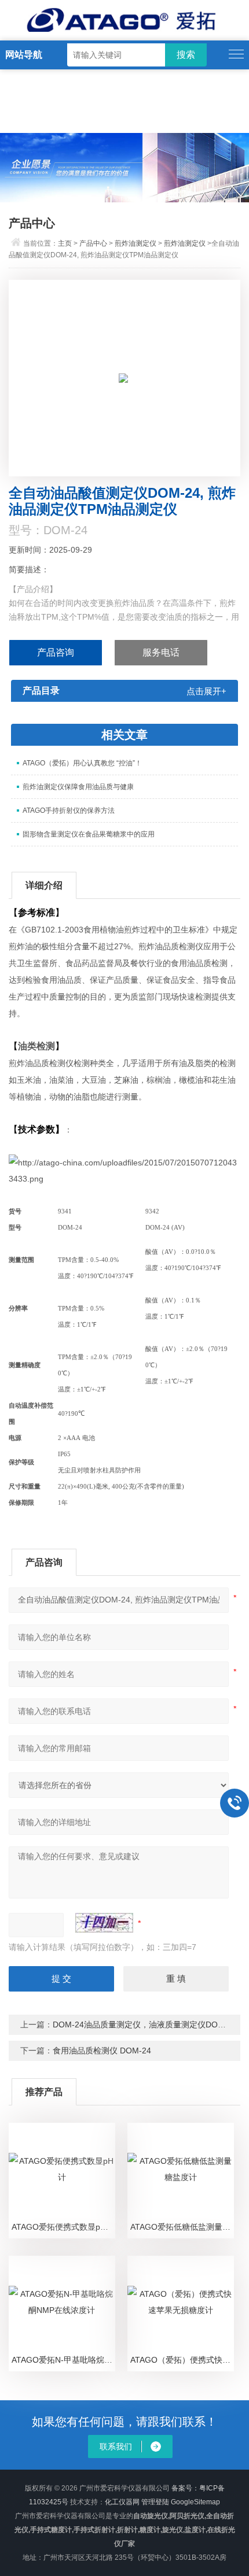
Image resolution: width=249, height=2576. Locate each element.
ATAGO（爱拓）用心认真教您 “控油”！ (82, 763)
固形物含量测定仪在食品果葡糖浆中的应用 (89, 834)
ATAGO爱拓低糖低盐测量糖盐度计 (182, 2227)
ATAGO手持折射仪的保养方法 (69, 810)
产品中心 (93, 243)
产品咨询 (56, 652)
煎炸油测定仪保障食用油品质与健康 (78, 787)
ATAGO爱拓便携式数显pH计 (63, 2227)
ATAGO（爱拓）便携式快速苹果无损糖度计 (182, 2360)
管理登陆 (155, 2502)
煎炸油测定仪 (136, 243)
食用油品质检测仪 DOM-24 (102, 2051)
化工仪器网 (122, 2502)
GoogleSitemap (195, 2502)
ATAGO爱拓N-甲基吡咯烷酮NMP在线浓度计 (63, 2360)
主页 (65, 243)
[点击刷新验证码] (104, 1923)
